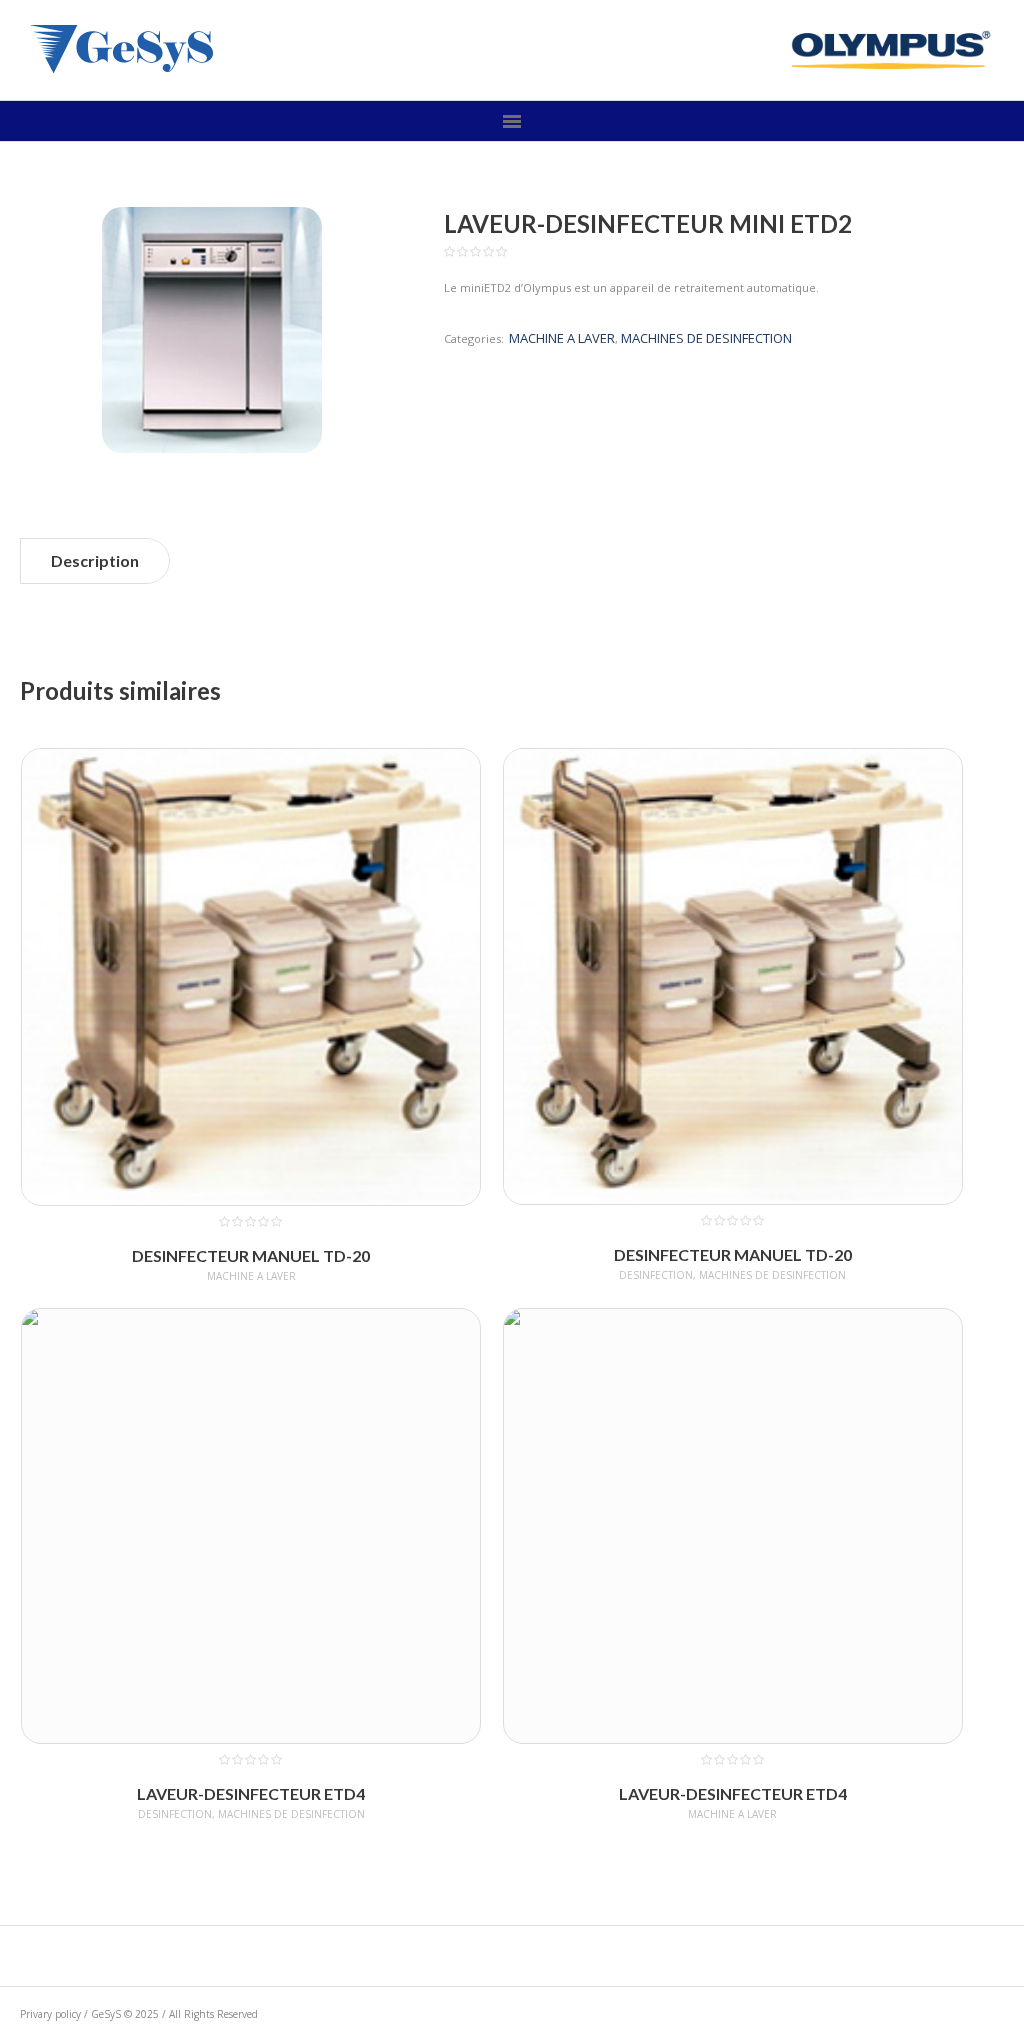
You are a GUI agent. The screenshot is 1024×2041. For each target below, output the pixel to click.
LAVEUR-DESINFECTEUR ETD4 (251, 1793)
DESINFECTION (656, 1275)
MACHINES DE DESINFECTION (706, 338)
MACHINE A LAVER (562, 338)
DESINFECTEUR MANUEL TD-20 (251, 1255)
